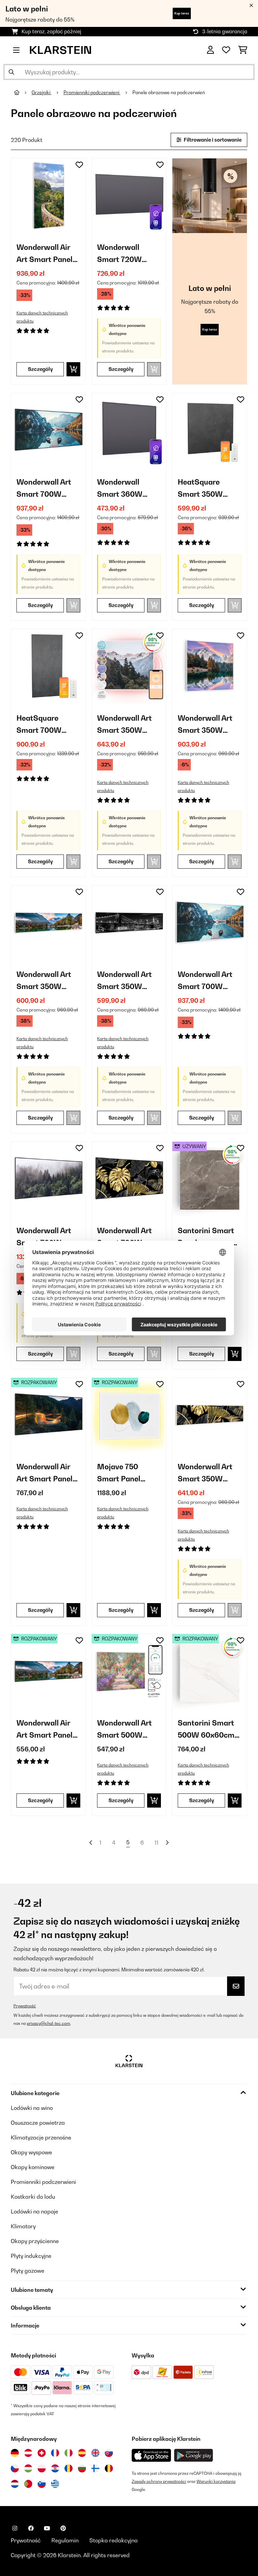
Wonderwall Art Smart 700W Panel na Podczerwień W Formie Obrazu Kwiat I (124, 1237)
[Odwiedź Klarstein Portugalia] (28, 2484)
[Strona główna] (23, 92)
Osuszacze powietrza (38, 2123)
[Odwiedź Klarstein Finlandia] (95, 2468)
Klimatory (23, 2226)
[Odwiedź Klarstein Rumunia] (69, 2468)
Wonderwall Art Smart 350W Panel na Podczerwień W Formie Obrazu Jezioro (44, 981)
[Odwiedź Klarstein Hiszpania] (82, 2453)
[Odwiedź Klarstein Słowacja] (109, 2453)
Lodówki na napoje (34, 2211)
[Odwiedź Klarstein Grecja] (55, 2484)
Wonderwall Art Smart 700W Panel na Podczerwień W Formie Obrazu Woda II (44, 489)
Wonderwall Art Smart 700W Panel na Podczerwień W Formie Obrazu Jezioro (205, 981)
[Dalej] (167, 1843)
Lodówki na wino (32, 2108)
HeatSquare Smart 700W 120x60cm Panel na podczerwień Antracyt (45, 725)
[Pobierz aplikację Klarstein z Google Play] (194, 2455)
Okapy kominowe (33, 2167)
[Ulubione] (226, 50)
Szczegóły (40, 369)
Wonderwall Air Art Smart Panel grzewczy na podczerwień (45, 254)
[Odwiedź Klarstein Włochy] (69, 2453)
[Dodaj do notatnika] (79, 165)
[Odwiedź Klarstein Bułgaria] (82, 2468)
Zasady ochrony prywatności (159, 2481)
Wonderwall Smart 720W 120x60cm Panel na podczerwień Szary (126, 254)
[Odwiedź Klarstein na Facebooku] (31, 2528)
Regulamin (65, 2540)
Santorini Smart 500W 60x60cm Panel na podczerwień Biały (206, 1730)
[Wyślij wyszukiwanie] (11, 72)
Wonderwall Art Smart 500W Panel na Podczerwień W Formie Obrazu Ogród (124, 1730)
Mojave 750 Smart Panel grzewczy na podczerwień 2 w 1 (129, 1473)
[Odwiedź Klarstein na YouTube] (47, 2528)
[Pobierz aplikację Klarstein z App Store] (152, 2455)
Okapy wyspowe (31, 2152)
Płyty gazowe (28, 2271)
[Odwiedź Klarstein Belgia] (109, 2468)
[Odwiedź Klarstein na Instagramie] (15, 2528)
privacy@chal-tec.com (49, 2023)
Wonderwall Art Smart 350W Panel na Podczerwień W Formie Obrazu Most (124, 981)
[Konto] (210, 50)
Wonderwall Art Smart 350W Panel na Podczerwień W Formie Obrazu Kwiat (205, 1473)
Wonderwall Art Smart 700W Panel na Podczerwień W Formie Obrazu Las (44, 1237)
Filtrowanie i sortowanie (212, 140)
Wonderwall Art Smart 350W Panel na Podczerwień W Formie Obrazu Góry (124, 725)
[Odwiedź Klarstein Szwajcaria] (42, 2453)
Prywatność (25, 2006)
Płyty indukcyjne (31, 2256)
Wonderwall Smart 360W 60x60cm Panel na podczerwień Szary (125, 489)
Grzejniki (41, 92)
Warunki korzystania (216, 2481)
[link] (48, 196)
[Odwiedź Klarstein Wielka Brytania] (95, 2453)
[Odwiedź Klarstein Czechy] (15, 2468)
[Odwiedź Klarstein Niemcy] (15, 2453)
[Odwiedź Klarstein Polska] (42, 2468)
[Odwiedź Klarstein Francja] (55, 2453)
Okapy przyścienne (35, 2241)
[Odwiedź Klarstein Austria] (28, 2453)
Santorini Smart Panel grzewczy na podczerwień (206, 1237)
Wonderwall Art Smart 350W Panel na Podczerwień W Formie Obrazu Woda (205, 725)
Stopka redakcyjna (114, 2540)
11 (157, 1843)
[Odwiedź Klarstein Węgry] (28, 2468)
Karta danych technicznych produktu (42, 317)
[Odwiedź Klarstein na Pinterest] (63, 2528)
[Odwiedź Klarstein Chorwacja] (55, 2468)
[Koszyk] (243, 50)
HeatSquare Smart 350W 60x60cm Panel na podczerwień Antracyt (205, 489)
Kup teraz (182, 13)
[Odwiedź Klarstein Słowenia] (42, 2484)
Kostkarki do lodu (33, 2197)
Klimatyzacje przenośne (41, 2137)
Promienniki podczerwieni (92, 92)
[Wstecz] (91, 1843)
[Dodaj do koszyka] (73, 369)
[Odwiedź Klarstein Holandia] (15, 2484)
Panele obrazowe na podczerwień (169, 92)
